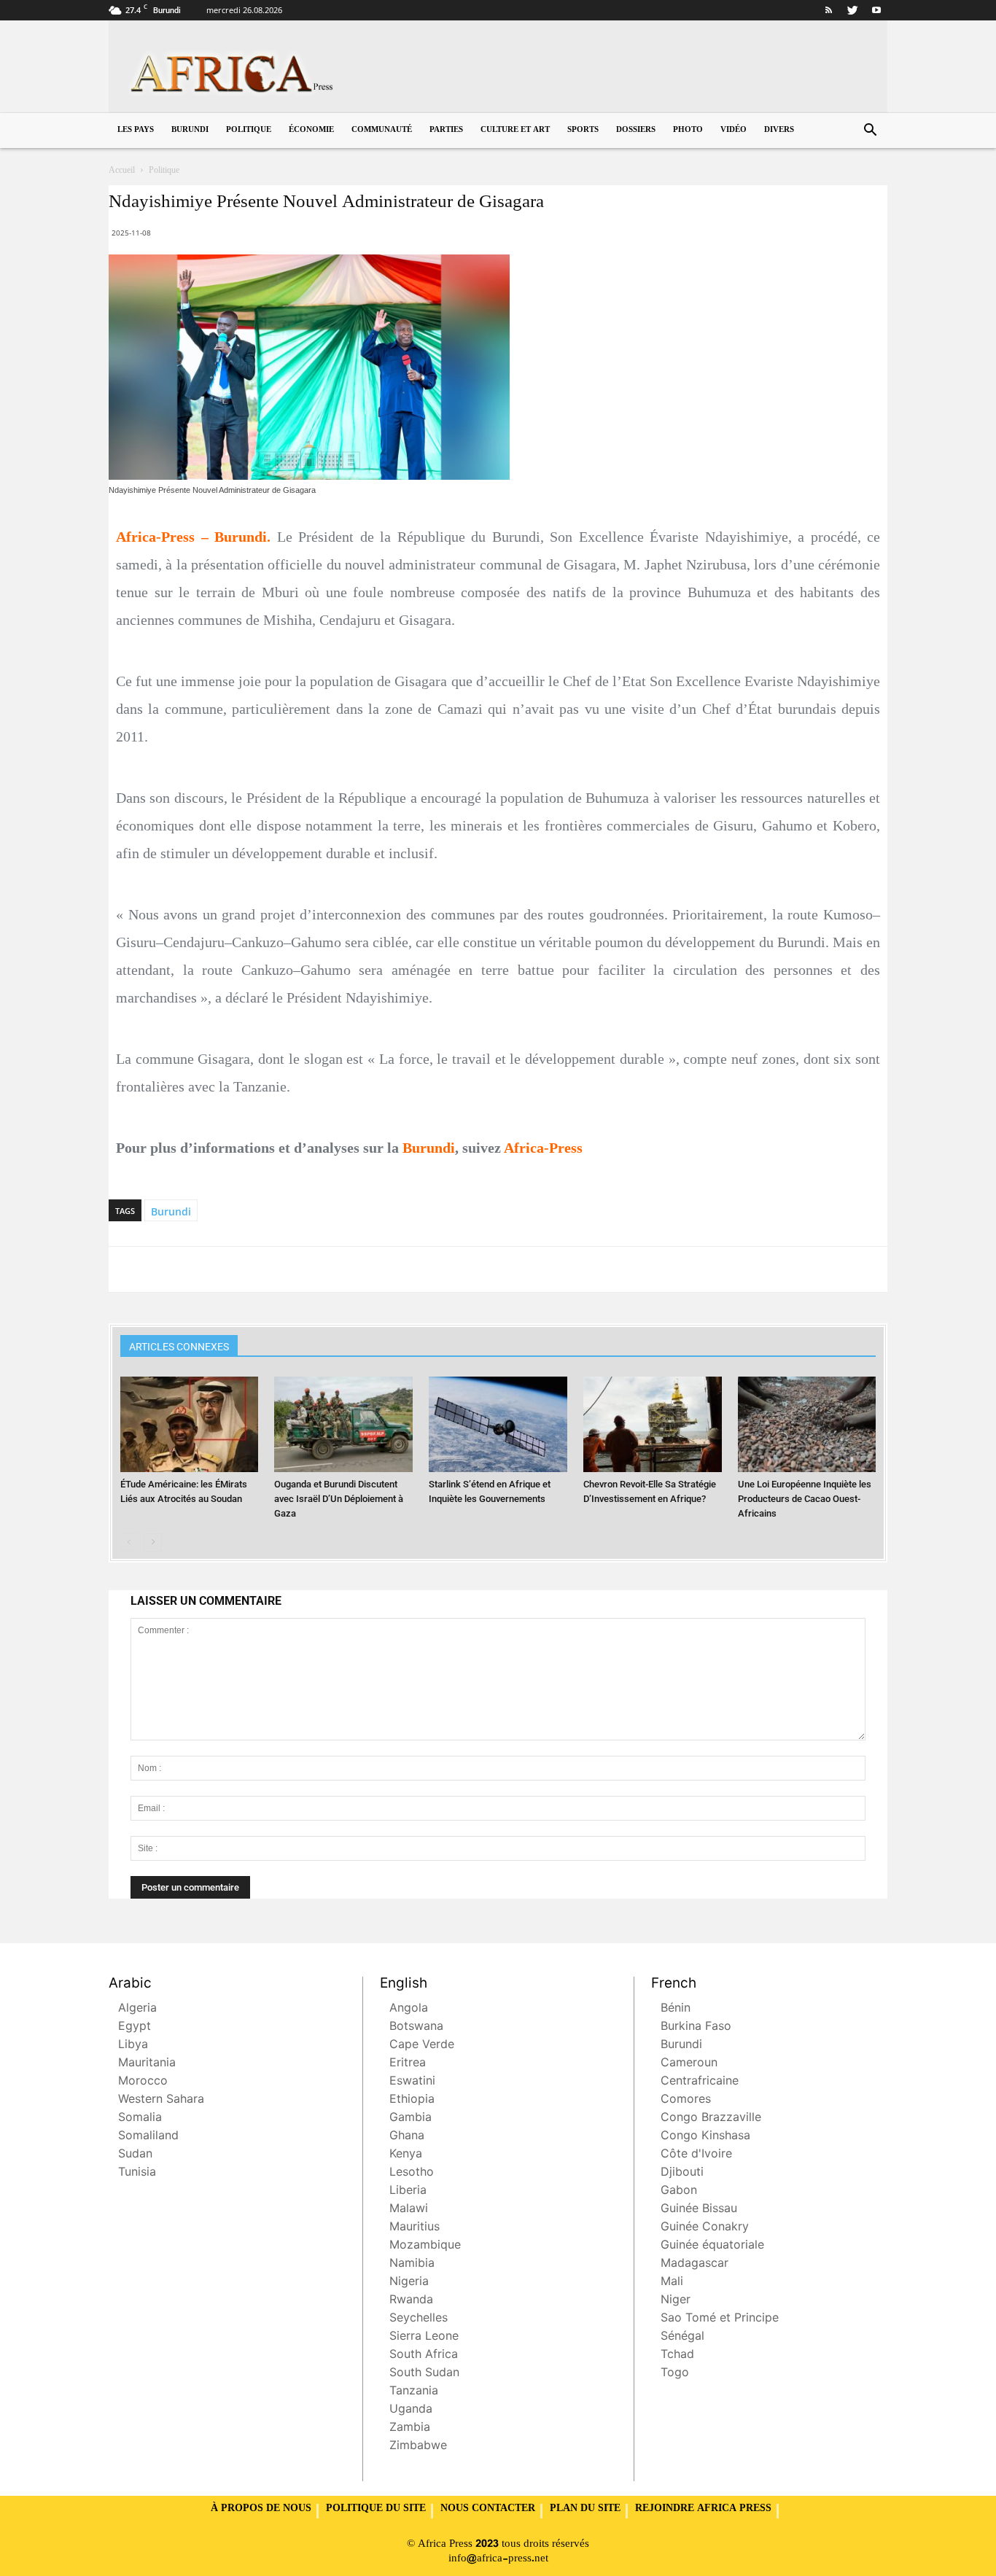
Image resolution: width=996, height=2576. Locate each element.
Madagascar (695, 2264)
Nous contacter (488, 2509)
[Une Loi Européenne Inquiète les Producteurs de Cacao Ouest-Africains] (807, 1424)
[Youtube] (876, 10)
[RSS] (828, 10)
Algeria (137, 2009)
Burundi (190, 130)
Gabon (679, 2191)
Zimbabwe (418, 2447)
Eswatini (412, 2082)
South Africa (424, 2355)
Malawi (409, 2210)
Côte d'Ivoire (696, 2155)
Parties (446, 130)
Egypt (135, 2027)
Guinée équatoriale (712, 2246)
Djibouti (682, 2173)
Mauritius (415, 2228)
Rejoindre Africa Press (703, 2509)
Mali (672, 2283)
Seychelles (419, 2319)
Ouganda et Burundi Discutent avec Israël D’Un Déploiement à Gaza (339, 1499)
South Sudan (424, 2374)
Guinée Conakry (705, 2228)
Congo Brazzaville (711, 2118)
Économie (311, 130)
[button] (870, 132)
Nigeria (409, 2283)
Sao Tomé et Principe (720, 2319)
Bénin (676, 2009)
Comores (686, 2100)
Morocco (143, 2082)
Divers (779, 130)
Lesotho (412, 2173)
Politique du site (376, 2509)
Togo (675, 2374)
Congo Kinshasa (705, 2137)
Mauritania (147, 2064)
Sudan (135, 2155)
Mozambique (425, 2246)
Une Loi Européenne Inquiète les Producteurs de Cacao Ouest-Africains (805, 1499)
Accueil (122, 171)
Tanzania (414, 2392)
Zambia (410, 2428)
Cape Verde (422, 2046)
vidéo (734, 130)
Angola (409, 2009)
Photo (688, 130)
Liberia (408, 2191)
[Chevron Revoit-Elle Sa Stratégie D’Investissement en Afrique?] (653, 1424)
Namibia (412, 2264)
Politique (249, 130)
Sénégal (682, 2337)
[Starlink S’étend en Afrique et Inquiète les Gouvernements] (498, 1424)
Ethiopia (412, 2100)
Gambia (411, 2118)
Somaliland (148, 2137)
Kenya (406, 2155)
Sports (583, 130)
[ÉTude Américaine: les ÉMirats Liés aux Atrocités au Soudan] (190, 1424)
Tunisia (137, 2173)
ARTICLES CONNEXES (179, 1347)
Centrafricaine (700, 2082)
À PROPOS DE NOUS (261, 2509)
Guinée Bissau (699, 2210)
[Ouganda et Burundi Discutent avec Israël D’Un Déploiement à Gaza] (343, 1424)
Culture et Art (515, 130)
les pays (136, 130)
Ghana (407, 2137)
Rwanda (411, 2301)
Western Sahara (161, 2100)
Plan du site (585, 2509)
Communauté (382, 130)
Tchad (677, 2355)
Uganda (411, 2410)
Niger (676, 2301)
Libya (133, 2046)
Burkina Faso (696, 2027)
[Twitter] (852, 10)
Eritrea (408, 2064)
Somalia (140, 2118)
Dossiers (636, 130)
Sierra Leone (424, 2337)
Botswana (416, 2027)
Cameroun (689, 2064)
